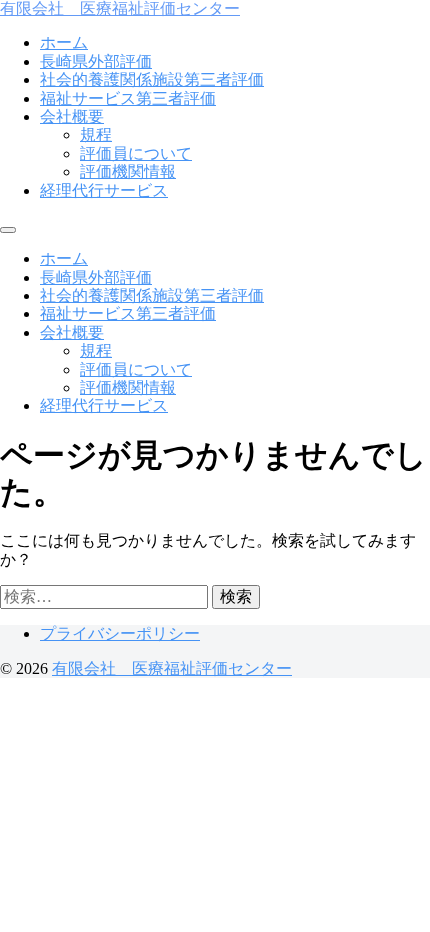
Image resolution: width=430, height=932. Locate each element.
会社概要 (72, 116)
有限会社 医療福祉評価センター (120, 8)
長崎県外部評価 (96, 61)
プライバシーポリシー (120, 633)
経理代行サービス (104, 190)
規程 (96, 134)
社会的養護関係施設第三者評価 (152, 79)
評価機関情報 (128, 171)
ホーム (64, 42)
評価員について (136, 153)
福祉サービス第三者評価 (128, 98)
